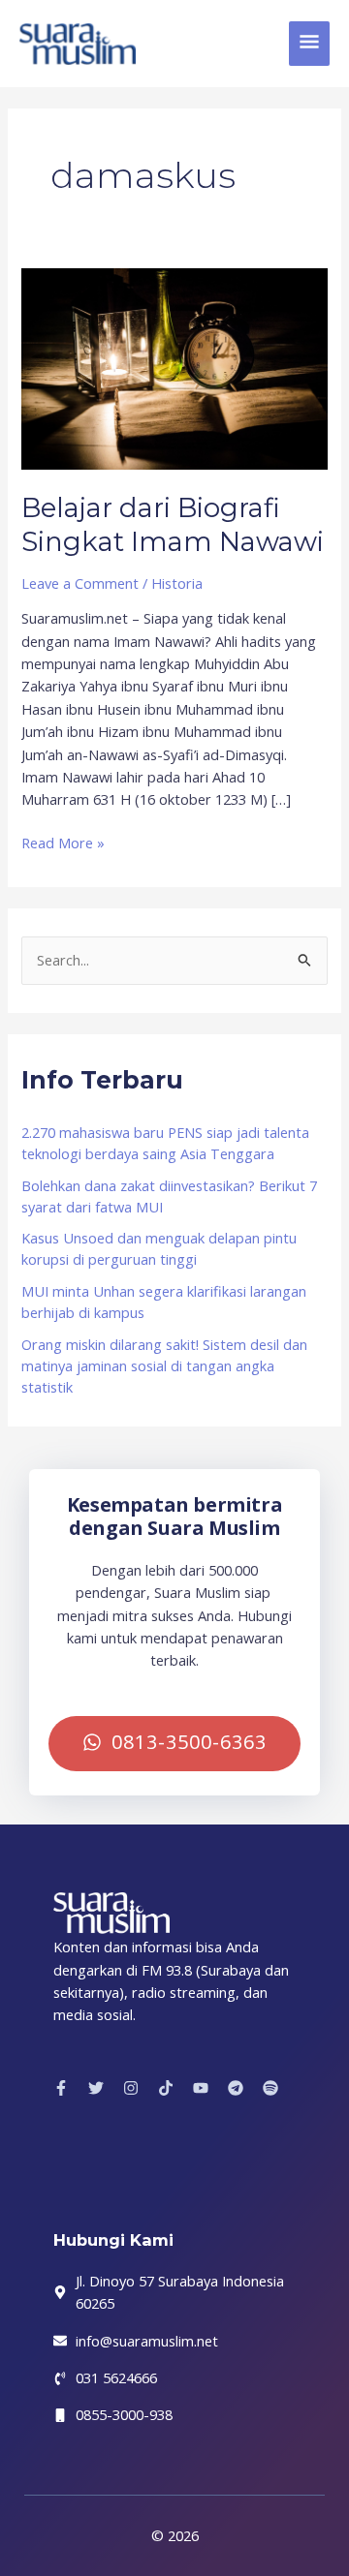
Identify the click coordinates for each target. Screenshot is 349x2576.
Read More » (63, 842)
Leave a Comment (80, 583)
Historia (177, 583)
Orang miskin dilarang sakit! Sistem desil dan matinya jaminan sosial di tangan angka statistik (164, 1365)
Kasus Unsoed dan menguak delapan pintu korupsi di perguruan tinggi (159, 1248)
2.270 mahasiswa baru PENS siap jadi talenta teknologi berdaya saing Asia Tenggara (165, 1143)
